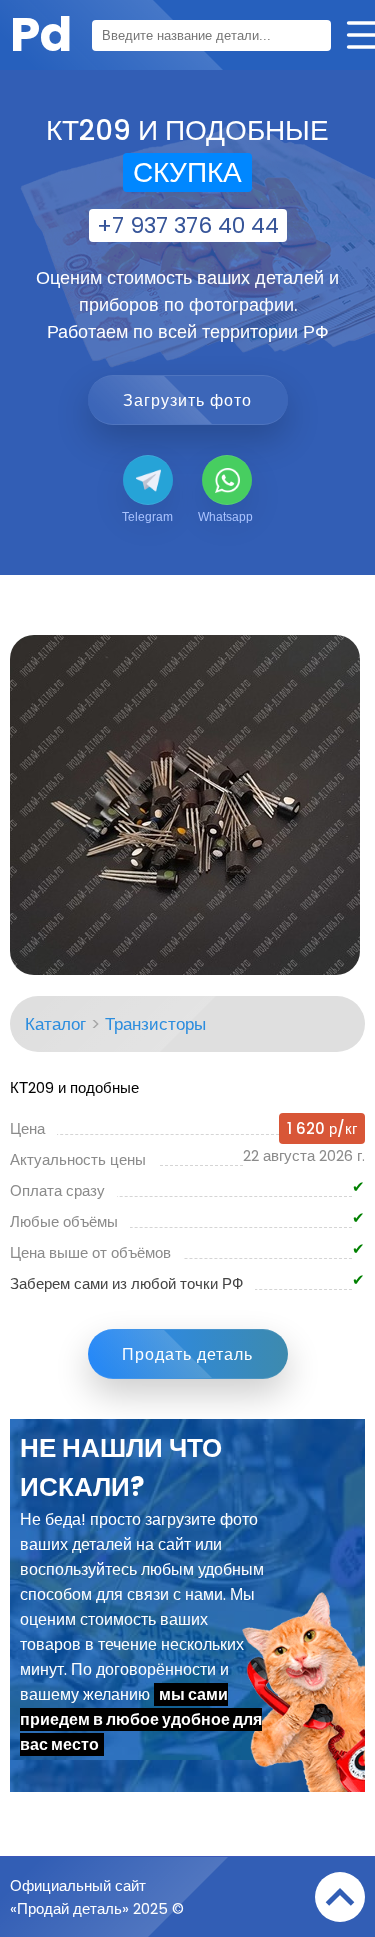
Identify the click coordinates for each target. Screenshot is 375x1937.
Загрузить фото (187, 400)
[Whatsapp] (227, 480)
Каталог (55, 1024)
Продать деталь (187, 1354)
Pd (41, 34)
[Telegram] (148, 480)
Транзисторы (155, 1024)
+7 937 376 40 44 (188, 225)
